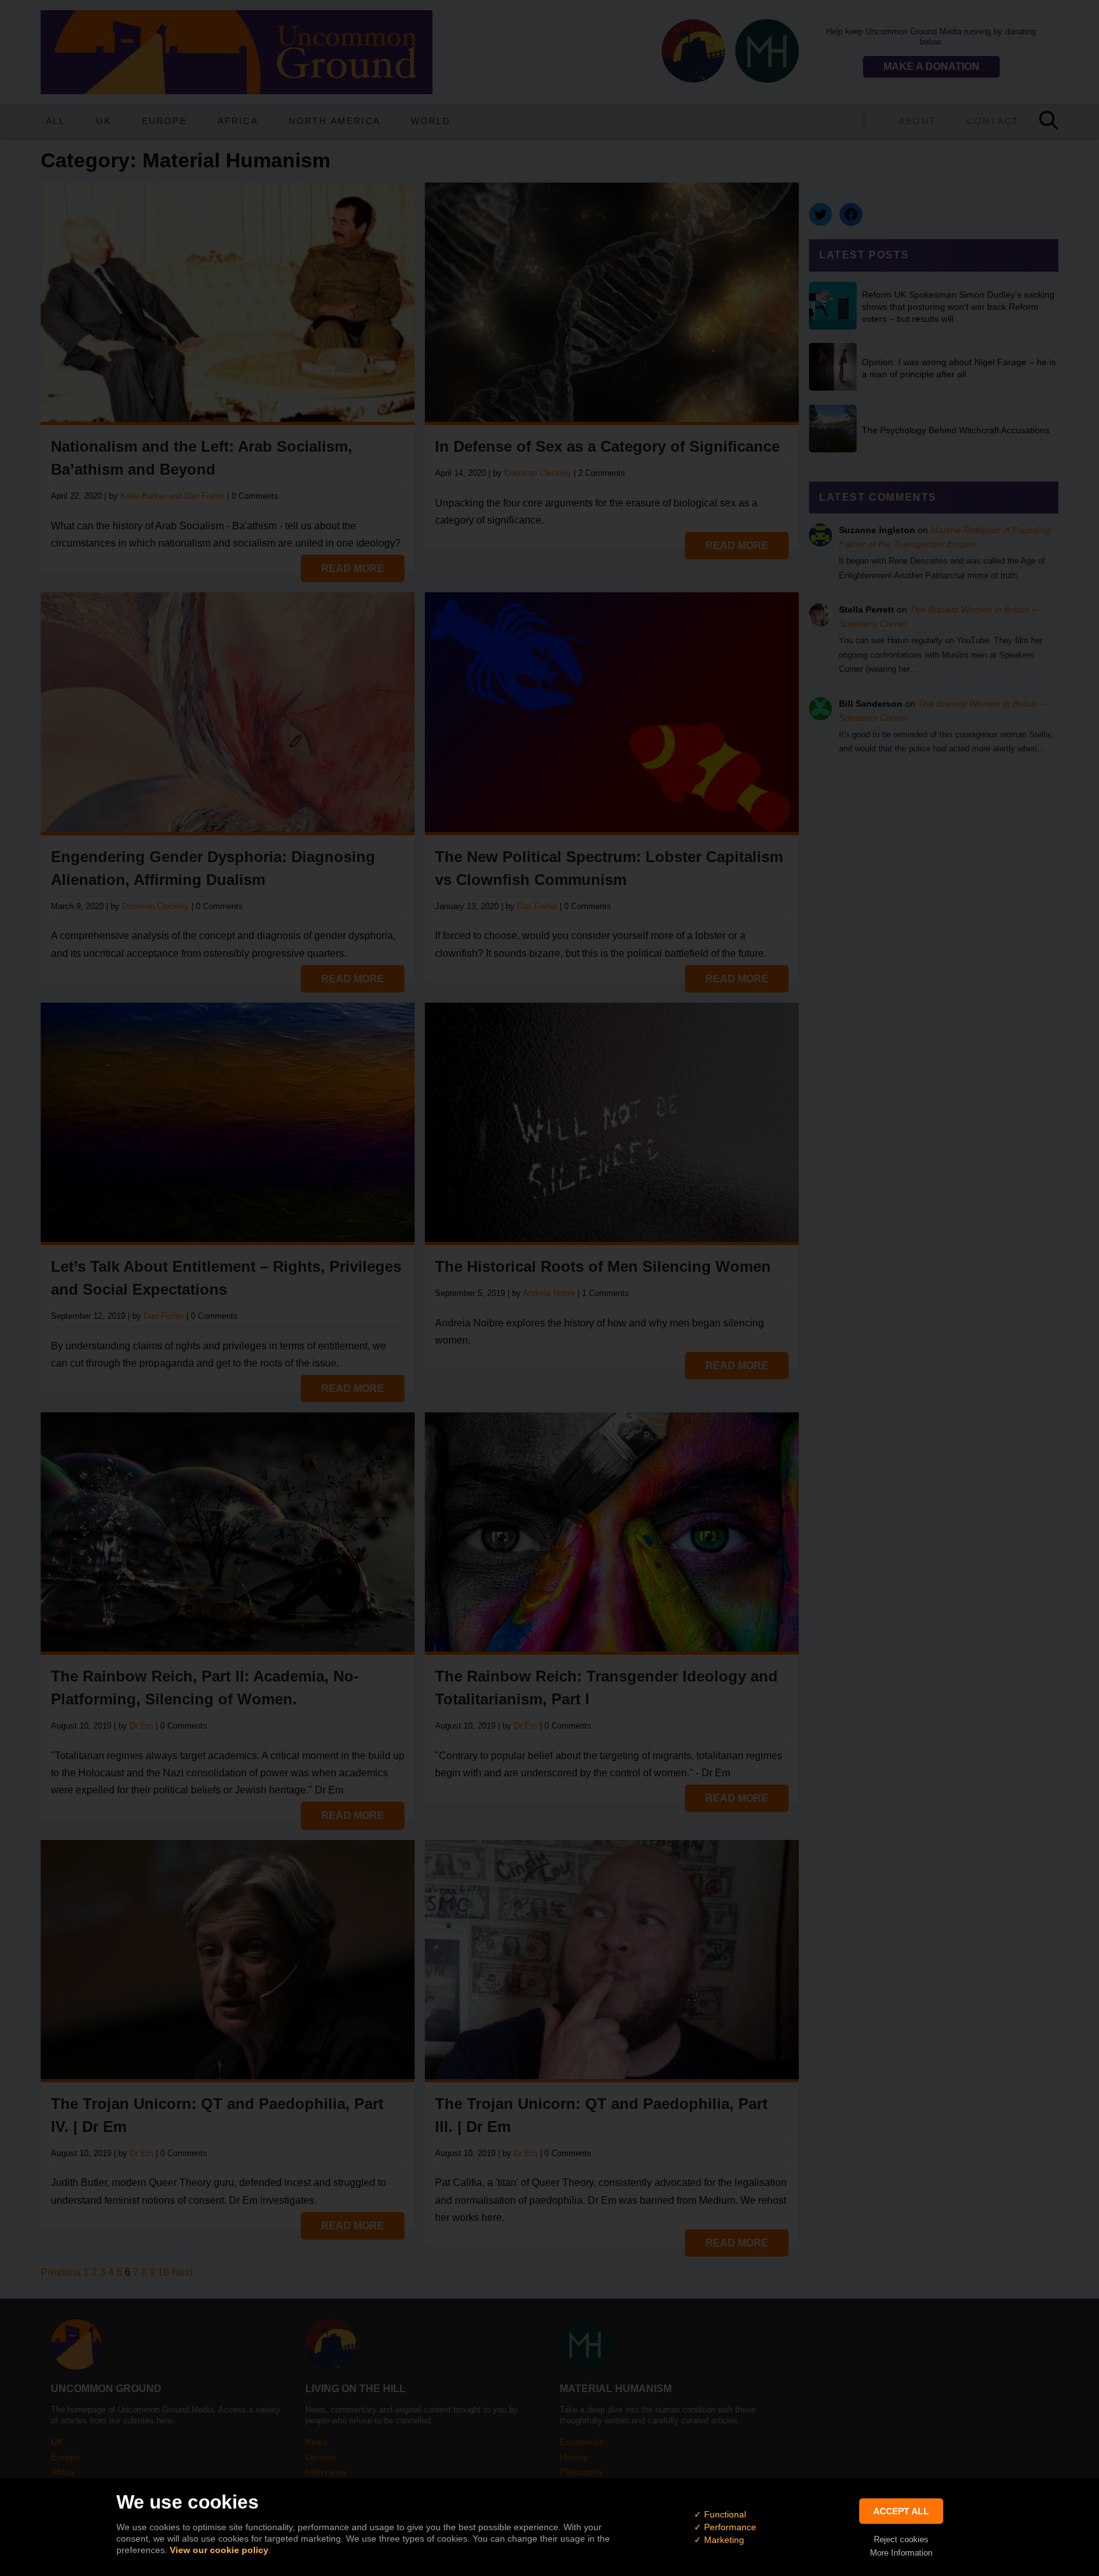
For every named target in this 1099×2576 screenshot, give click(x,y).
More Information (901, 2553)
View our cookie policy (219, 2550)
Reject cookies (901, 2539)
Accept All (901, 2511)
